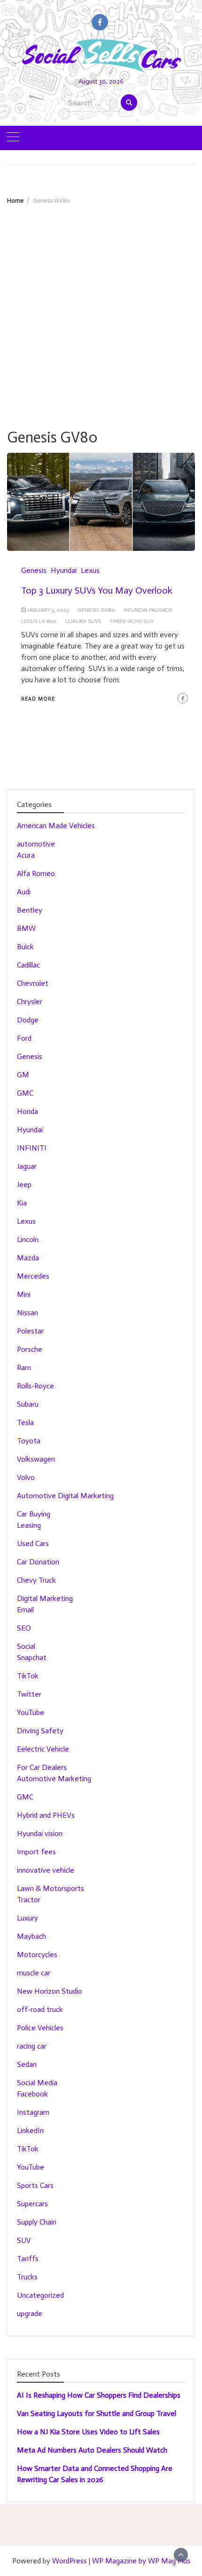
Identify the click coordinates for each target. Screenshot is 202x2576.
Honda (27, 1111)
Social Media (37, 2083)
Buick (25, 947)
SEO (24, 1628)
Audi (24, 892)
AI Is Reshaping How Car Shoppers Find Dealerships (99, 2395)
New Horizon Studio (50, 1991)
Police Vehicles (40, 2028)
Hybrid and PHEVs (46, 1815)
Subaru (28, 1404)
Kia (22, 1203)
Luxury (27, 1918)
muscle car (34, 1973)
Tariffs (28, 2259)
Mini (24, 1294)
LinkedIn (30, 2130)
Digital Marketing (45, 1598)
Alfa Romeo (36, 873)
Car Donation (38, 1562)
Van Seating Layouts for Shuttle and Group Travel (97, 2413)
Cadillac (28, 965)
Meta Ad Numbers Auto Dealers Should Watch (92, 2450)
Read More (38, 699)
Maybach (31, 1936)
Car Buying (34, 1514)
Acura (26, 855)
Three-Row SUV (132, 621)
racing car (32, 2046)
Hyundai (64, 570)
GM (23, 1075)
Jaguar (27, 1166)
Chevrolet (33, 983)
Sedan (27, 2064)
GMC (25, 1093)
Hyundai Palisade (148, 610)
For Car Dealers (42, 1767)
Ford (24, 1038)
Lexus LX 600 (39, 621)
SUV (24, 2240)
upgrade (30, 2313)
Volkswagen (36, 1459)
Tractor (29, 1900)
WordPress (70, 2561)
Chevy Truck (36, 1580)
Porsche (30, 1349)
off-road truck (40, 2009)
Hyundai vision (40, 1833)
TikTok (28, 1676)
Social (26, 1646)
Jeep (24, 1185)
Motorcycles (37, 1955)
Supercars (32, 2204)
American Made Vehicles (56, 826)
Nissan (27, 1313)
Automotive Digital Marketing (65, 1496)
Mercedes (33, 1276)
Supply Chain (37, 2222)
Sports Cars (35, 2185)
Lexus (90, 570)
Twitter (29, 1694)
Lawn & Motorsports (50, 1888)
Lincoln (28, 1239)
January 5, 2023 (48, 610)
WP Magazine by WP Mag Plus (141, 2561)
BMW (26, 928)
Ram (24, 1368)
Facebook (32, 2094)
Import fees (36, 1852)
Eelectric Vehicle (43, 1749)
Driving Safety (40, 1731)
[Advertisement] (101, 310)
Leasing (29, 1525)
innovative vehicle (46, 1870)
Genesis (34, 570)
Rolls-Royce (35, 1386)
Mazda (28, 1258)
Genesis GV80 (96, 610)
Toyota (29, 1441)
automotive (36, 844)
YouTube (31, 1712)
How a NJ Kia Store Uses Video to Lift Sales (88, 2432)
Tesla (25, 1422)
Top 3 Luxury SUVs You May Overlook (97, 590)
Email (25, 1610)
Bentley (30, 910)
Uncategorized (40, 2295)
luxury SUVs (83, 621)
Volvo (26, 1477)
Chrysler (30, 1002)
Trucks (27, 2277)
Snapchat (32, 1658)
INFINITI (32, 1148)
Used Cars (33, 1543)
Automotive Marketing (54, 1779)
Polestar (30, 1331)
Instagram (33, 2112)
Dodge (28, 1020)
